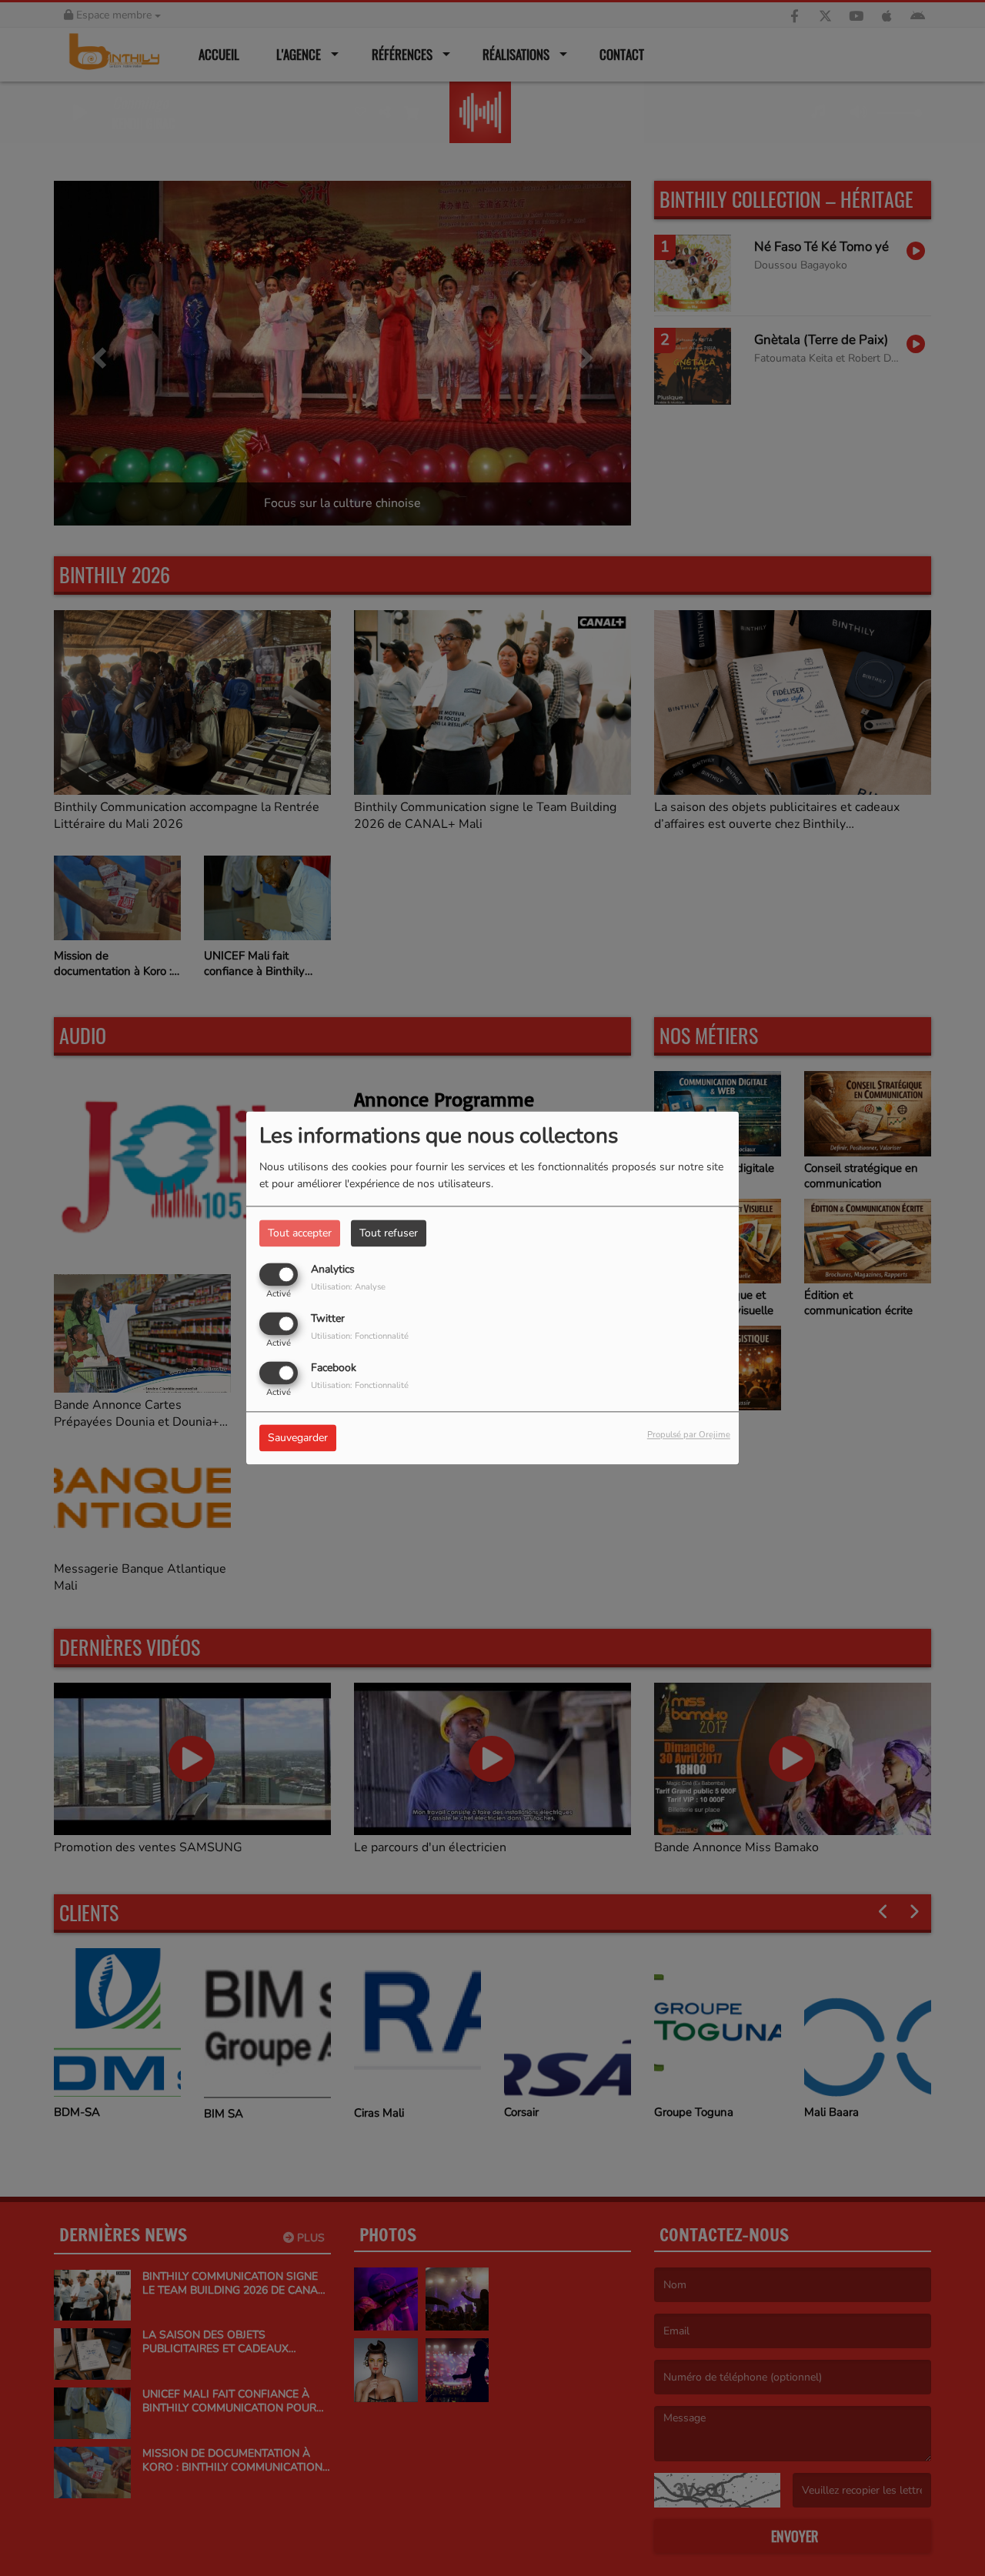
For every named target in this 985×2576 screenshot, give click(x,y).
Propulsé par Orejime (689, 1435)
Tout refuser (389, 1233)
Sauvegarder (298, 1438)
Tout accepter (300, 1233)
